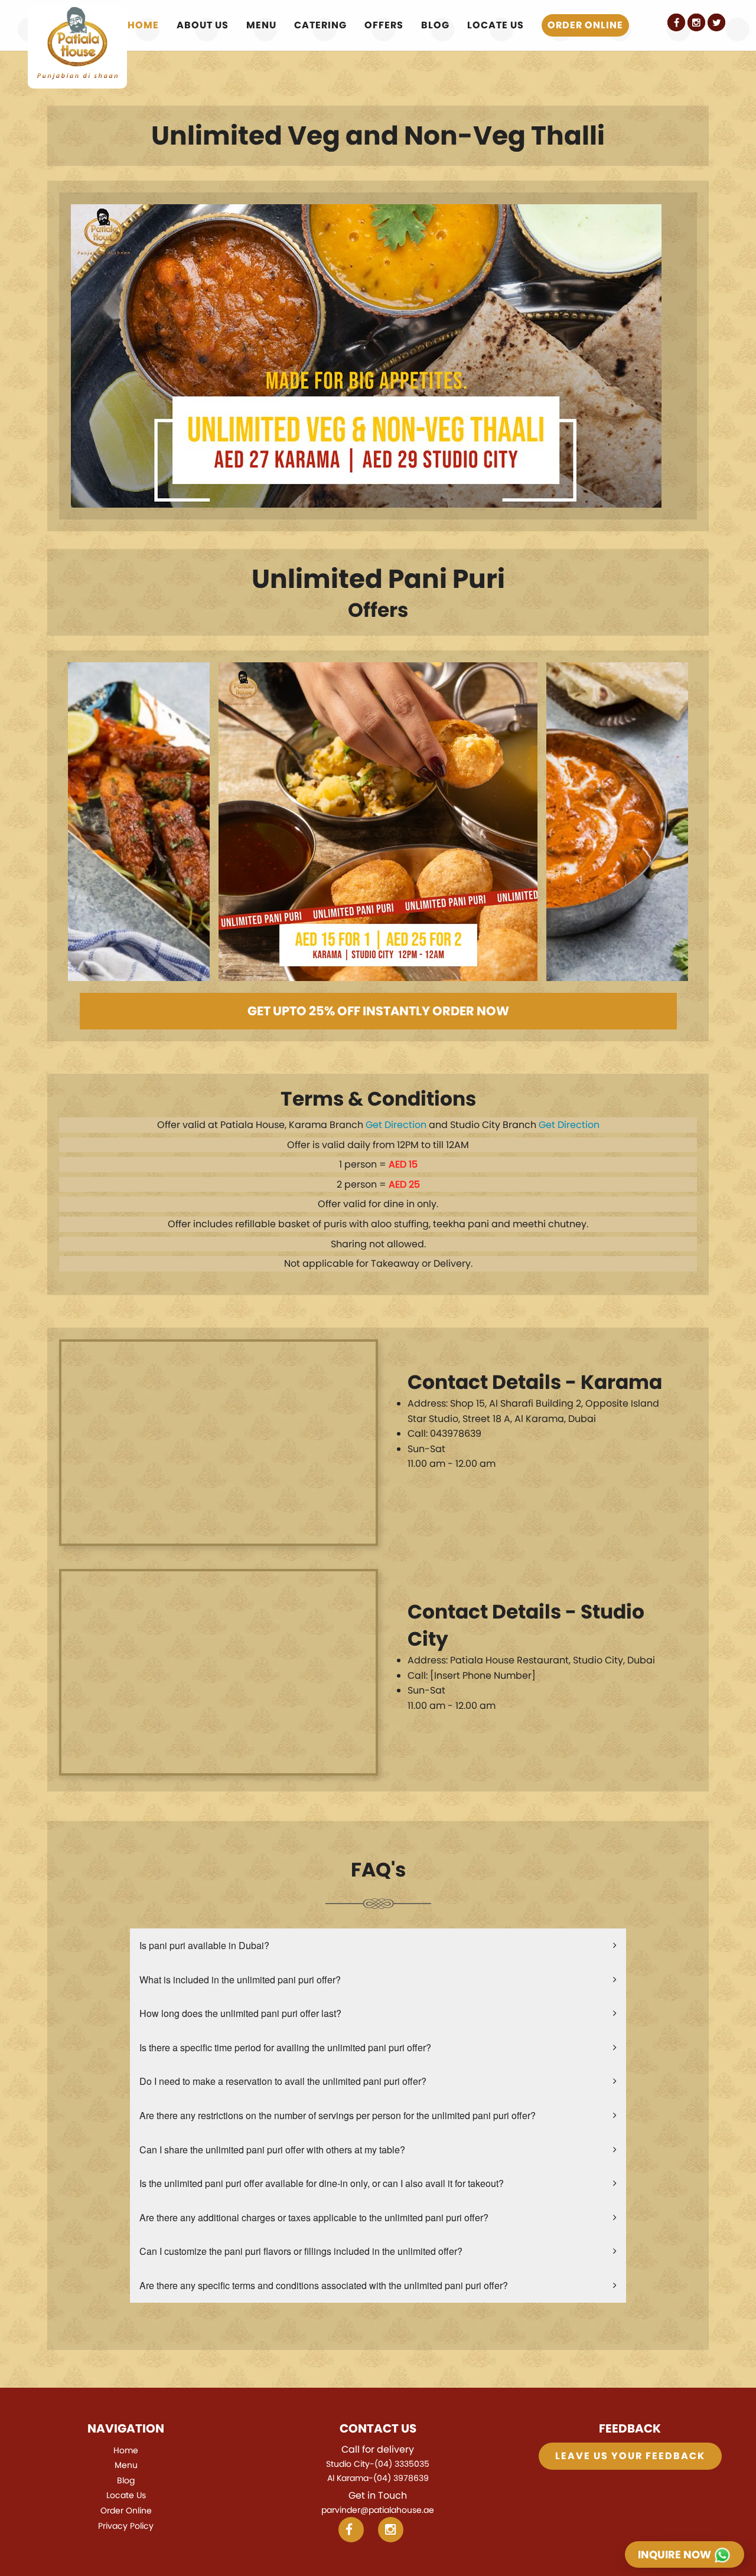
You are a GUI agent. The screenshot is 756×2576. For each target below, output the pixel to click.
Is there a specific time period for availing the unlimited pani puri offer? (285, 2047)
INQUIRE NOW (676, 2554)
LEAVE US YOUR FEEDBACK (630, 2456)
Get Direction (396, 1125)
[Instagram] (696, 22)
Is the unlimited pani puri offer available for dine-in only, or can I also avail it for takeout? (322, 2183)
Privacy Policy (126, 2526)
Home (143, 25)
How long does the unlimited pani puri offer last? (240, 2013)
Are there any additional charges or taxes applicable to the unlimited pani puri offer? (314, 2217)
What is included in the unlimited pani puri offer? (240, 1980)
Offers (384, 25)
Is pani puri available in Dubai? (204, 1945)
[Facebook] (676, 22)
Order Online (585, 25)
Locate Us (496, 25)
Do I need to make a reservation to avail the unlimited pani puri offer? (283, 2081)
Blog (435, 25)
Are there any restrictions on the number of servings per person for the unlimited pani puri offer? (338, 2115)
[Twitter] (716, 22)
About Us (203, 25)
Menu (261, 25)
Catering (320, 25)
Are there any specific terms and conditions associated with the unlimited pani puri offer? (324, 2285)
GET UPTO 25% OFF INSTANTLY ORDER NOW (378, 1011)
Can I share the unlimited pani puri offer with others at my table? (272, 2150)
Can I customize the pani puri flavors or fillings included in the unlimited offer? (301, 2251)
